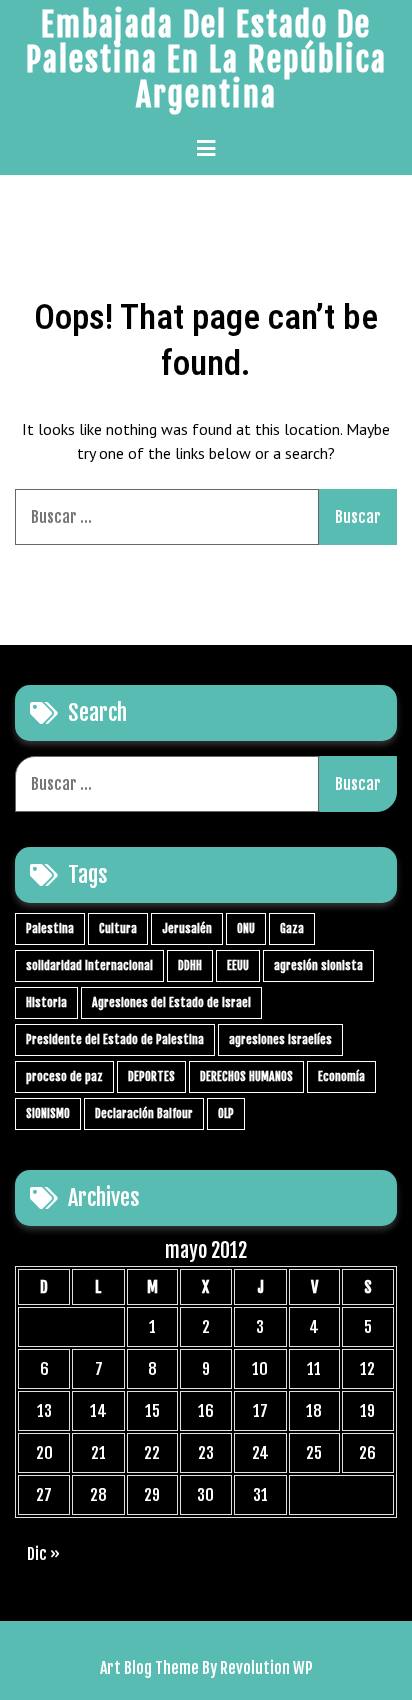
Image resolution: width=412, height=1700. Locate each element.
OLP (226, 1113)
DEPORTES (151, 1076)
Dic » (43, 1554)
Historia (46, 1002)
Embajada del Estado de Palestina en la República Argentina (206, 60)
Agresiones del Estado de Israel (171, 1002)
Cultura (118, 928)
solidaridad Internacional (89, 965)
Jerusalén (187, 928)
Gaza (292, 928)
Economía (341, 1076)
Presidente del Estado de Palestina (115, 1039)
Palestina (50, 928)
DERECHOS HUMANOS (246, 1076)
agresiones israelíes (280, 1039)
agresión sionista (318, 965)
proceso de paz (64, 1076)
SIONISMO (48, 1113)
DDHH (190, 965)
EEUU (238, 965)
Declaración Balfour (144, 1113)
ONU (246, 928)
